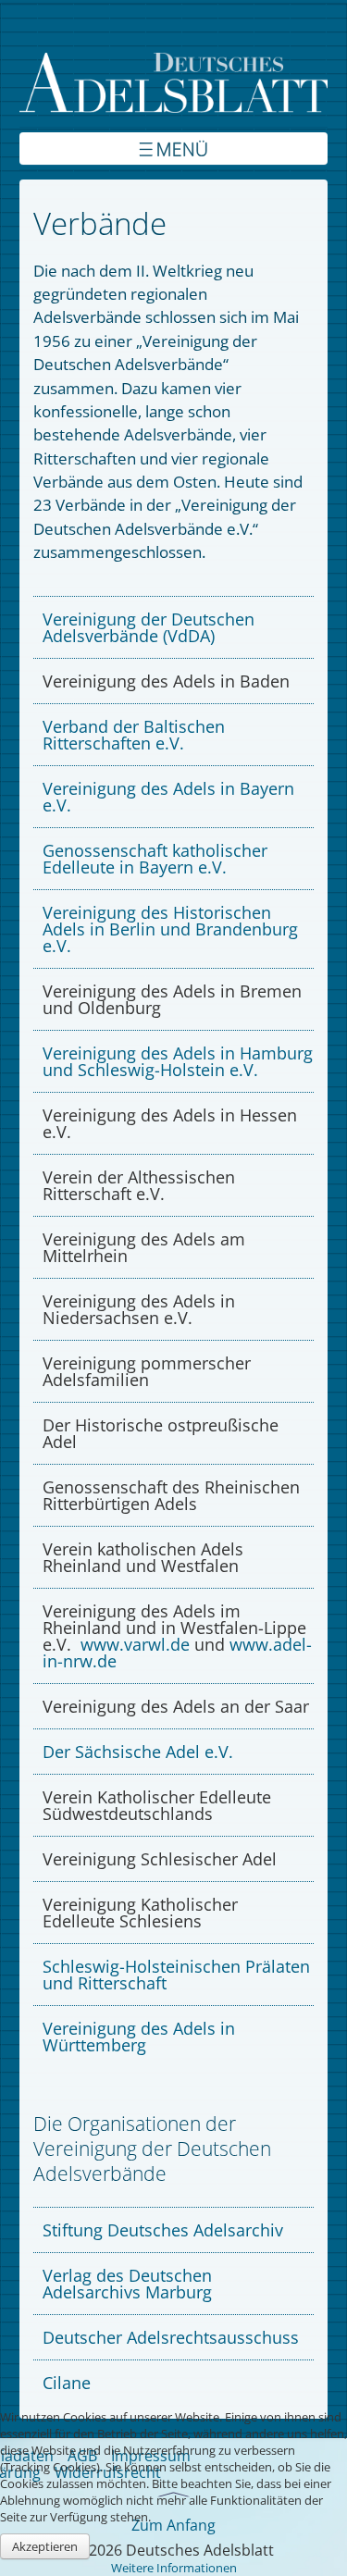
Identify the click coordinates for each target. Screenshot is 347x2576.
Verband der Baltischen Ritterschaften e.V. (134, 735)
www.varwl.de (135, 1644)
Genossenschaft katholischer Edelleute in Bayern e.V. (155, 859)
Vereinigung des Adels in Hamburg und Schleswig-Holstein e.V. (178, 1061)
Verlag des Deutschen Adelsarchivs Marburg (127, 2284)
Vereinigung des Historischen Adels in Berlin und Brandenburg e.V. (170, 929)
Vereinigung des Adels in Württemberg (139, 2037)
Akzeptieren (45, 2546)
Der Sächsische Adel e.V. (138, 1752)
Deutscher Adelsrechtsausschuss (171, 2337)
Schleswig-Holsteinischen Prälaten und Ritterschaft (176, 1975)
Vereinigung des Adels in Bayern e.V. (168, 797)
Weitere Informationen (174, 2568)
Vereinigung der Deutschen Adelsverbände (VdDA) (149, 627)
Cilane (67, 2383)
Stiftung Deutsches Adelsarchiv (163, 2230)
